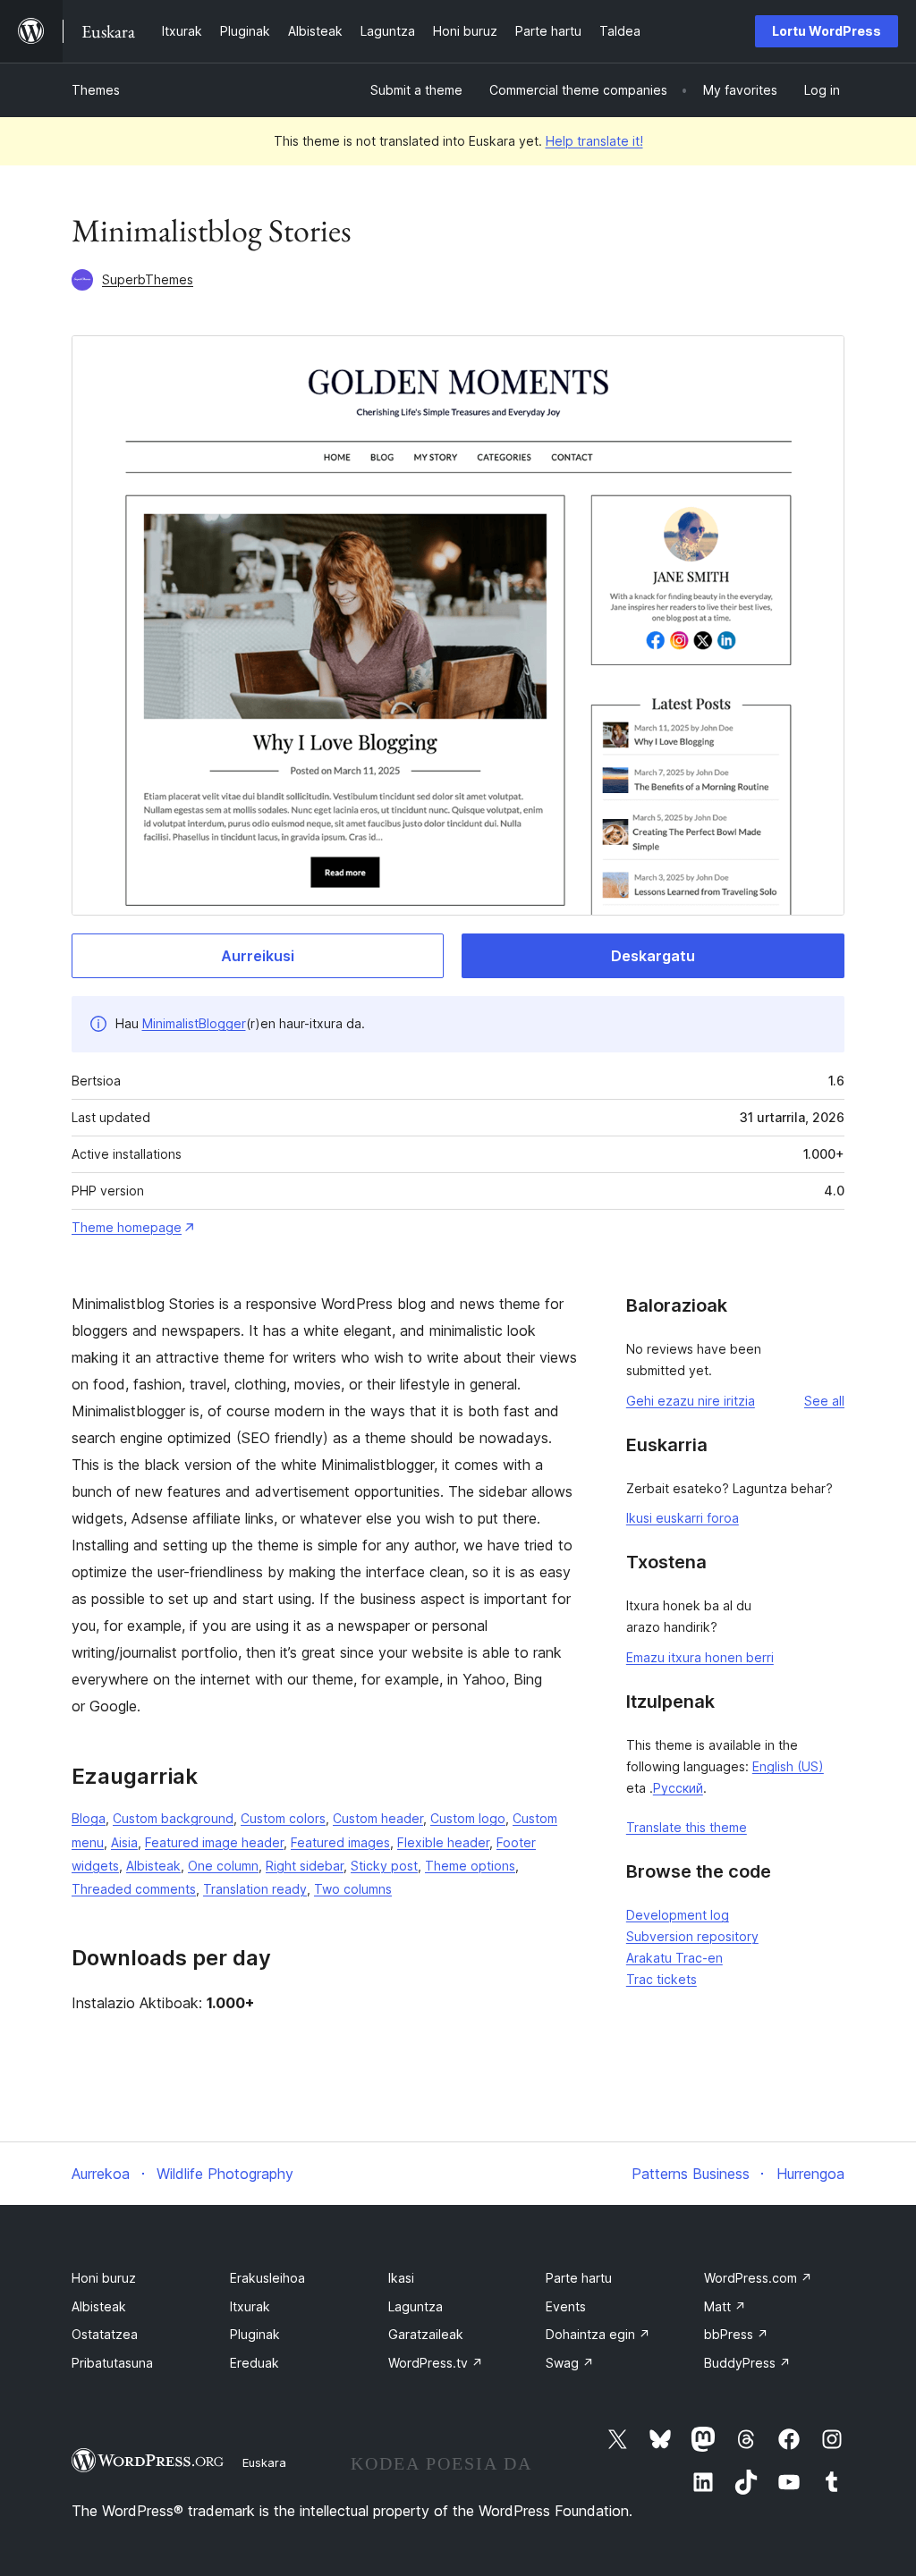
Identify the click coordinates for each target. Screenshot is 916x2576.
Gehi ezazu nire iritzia (691, 1401)
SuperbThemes (148, 279)
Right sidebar (305, 1866)
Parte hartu (579, 2278)
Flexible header (443, 1842)
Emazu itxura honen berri (700, 1657)
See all (824, 1401)
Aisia (124, 1842)
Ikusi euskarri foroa (683, 1518)
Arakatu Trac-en (674, 1958)
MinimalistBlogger (194, 1023)
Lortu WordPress (827, 31)
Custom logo (468, 1818)
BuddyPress (747, 2363)
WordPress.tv (436, 2363)
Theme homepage (127, 1227)
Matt (725, 2306)
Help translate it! (594, 141)
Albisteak (153, 1866)
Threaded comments (134, 1889)
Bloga (89, 1818)
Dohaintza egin (598, 2334)
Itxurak (250, 2306)
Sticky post (384, 1866)
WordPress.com (758, 2278)
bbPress (736, 2334)
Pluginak (255, 2334)
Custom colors (283, 1818)
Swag (570, 2363)
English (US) (788, 1766)
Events (566, 2306)
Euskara (264, 2462)
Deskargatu (653, 956)
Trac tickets (662, 1979)
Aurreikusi (258, 956)
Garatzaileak (426, 2334)
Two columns (353, 1889)
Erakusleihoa (267, 2278)
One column (223, 1866)
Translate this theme (687, 1827)
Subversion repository (692, 1936)
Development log (678, 1915)
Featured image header (214, 1842)
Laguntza (416, 2306)
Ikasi (401, 2278)
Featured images (340, 1842)
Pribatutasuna (112, 2363)
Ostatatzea (105, 2334)
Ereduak (254, 2363)
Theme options (470, 1866)
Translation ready (255, 1889)
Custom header (378, 1818)
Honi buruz (104, 2278)
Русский (678, 1788)
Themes (96, 90)
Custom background (173, 1818)
